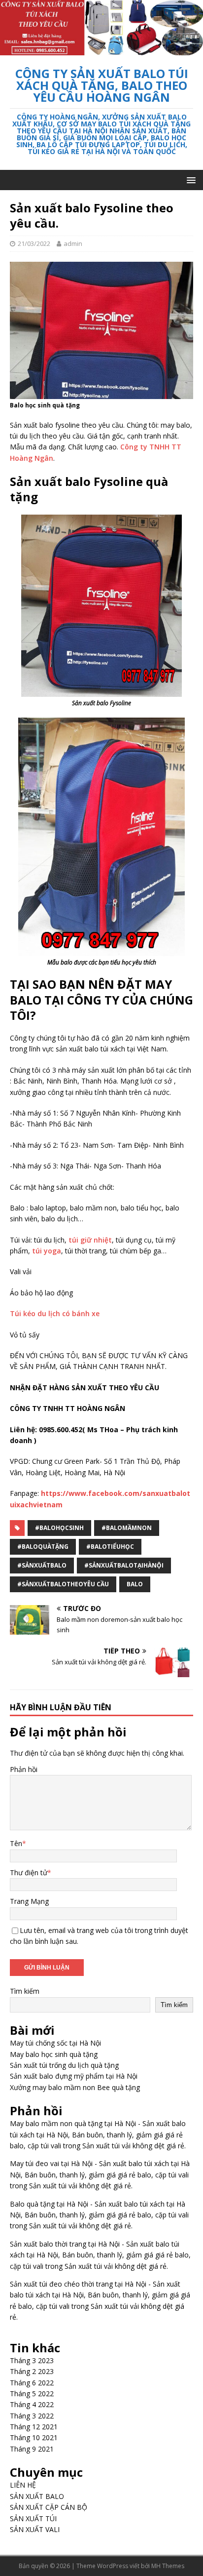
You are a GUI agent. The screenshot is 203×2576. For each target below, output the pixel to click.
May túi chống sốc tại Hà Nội (55, 2043)
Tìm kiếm (25, 1991)
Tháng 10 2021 (34, 2437)
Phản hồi (24, 1769)
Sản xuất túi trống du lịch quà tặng (64, 2065)
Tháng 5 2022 (32, 2394)
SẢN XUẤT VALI (35, 2529)
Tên (16, 1843)
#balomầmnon (127, 1528)
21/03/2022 (34, 243)
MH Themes (168, 2566)
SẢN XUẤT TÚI (33, 2518)
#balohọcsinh (59, 1528)
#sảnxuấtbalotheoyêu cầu (63, 1584)
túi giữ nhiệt (90, 1240)
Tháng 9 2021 (32, 2449)
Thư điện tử (29, 1872)
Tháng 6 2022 (32, 2383)
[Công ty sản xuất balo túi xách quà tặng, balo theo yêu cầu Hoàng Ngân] (101, 50)
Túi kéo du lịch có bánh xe (55, 1313)
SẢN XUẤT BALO (37, 2496)
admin (73, 243)
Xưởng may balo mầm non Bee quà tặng (75, 2087)
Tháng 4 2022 (32, 2404)
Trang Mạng (29, 1901)
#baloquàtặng (43, 1547)
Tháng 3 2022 (32, 2416)
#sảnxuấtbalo (42, 1565)
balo (135, 1584)
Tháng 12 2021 (34, 2427)
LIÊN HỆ (23, 2485)
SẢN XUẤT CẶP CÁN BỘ (49, 2507)
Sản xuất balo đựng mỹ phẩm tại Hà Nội (74, 2076)
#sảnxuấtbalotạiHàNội (124, 1565)
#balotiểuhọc (110, 1547)
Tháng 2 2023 (32, 2371)
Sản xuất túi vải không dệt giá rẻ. (134, 2146)
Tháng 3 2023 (32, 2360)
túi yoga (47, 1251)
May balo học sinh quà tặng (54, 2054)
